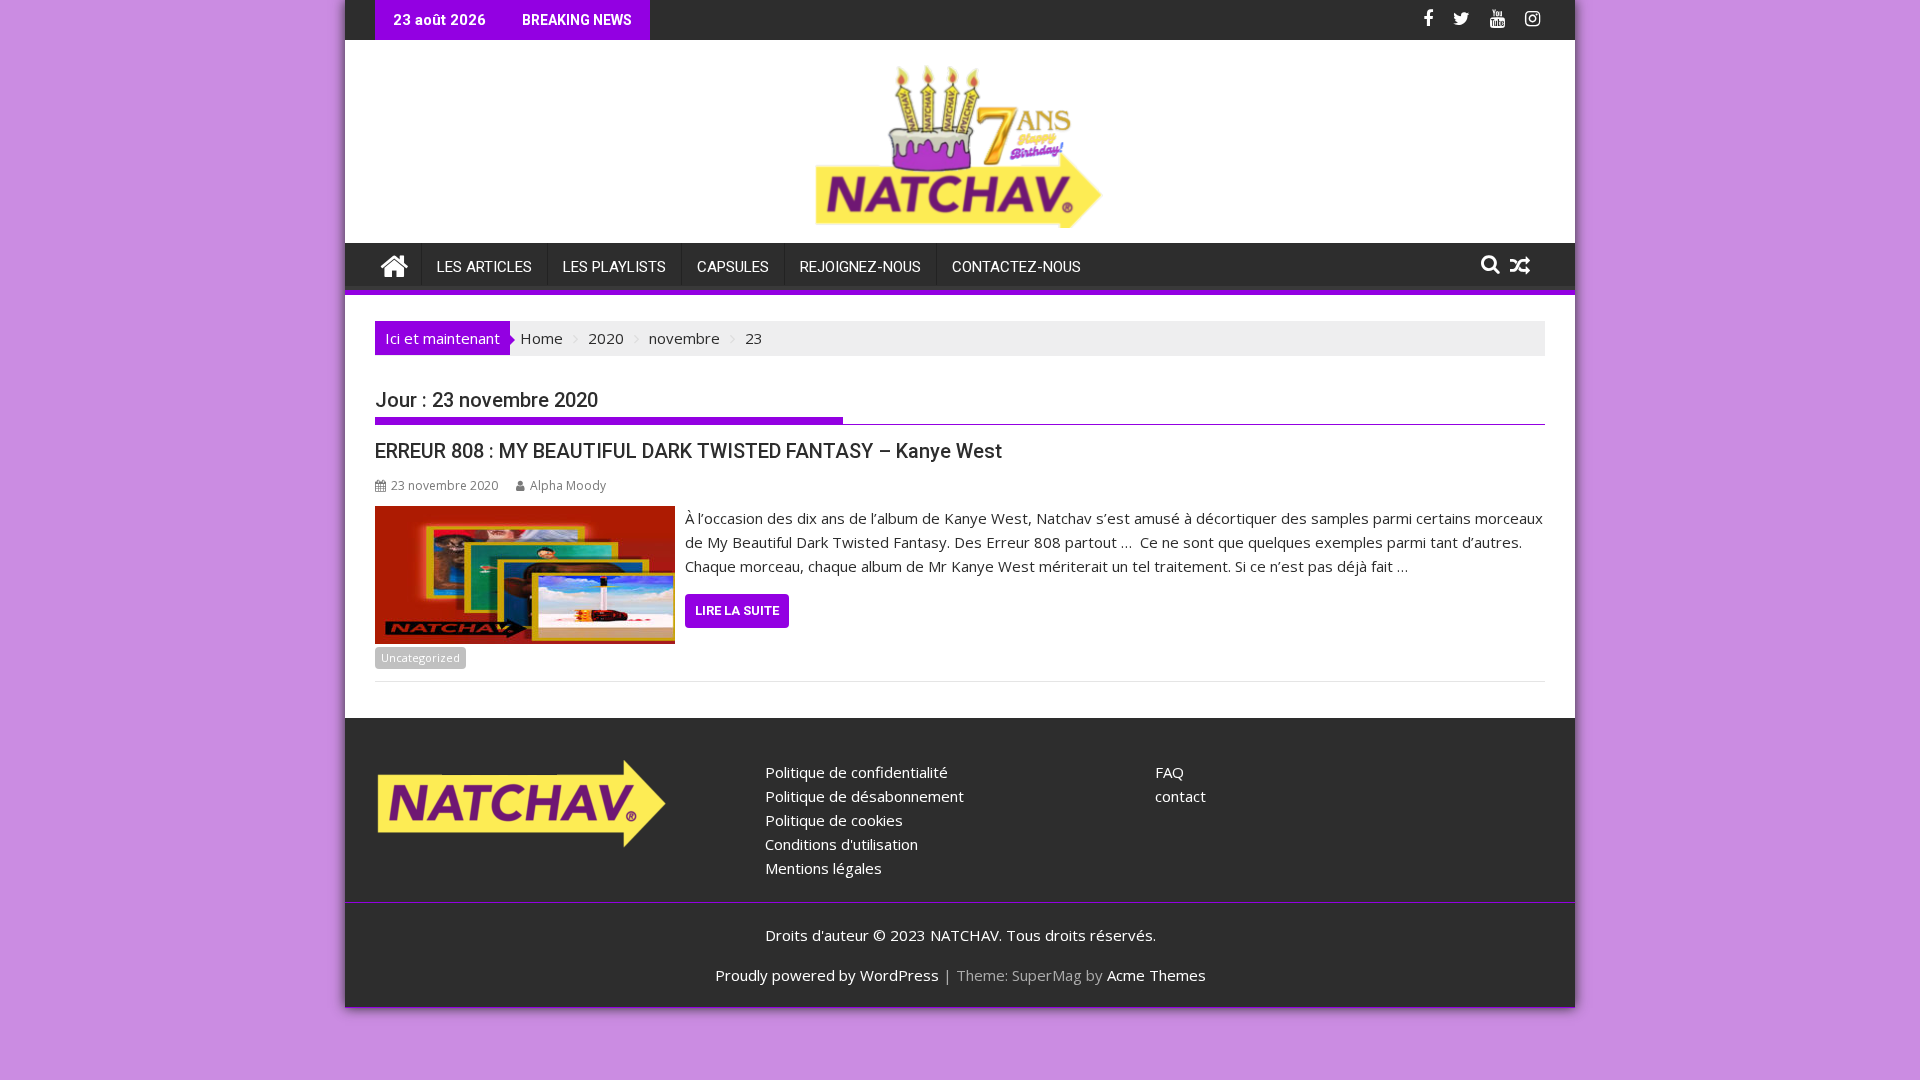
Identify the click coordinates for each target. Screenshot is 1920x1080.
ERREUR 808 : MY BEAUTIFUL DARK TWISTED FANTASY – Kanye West (688, 451)
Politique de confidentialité (856, 772)
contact (1180, 796)
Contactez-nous (1016, 267)
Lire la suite (737, 610)
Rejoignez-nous (860, 267)
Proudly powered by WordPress (827, 975)
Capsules (733, 267)
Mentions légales (823, 868)
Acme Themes (1156, 975)
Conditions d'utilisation (841, 844)
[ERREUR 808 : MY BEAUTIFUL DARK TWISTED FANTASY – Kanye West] (525, 518)
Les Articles (484, 267)
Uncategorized (420, 657)
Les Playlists (614, 267)
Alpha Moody (568, 485)
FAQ (1169, 772)
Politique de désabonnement (864, 796)
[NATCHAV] (394, 263)
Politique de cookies (834, 820)
